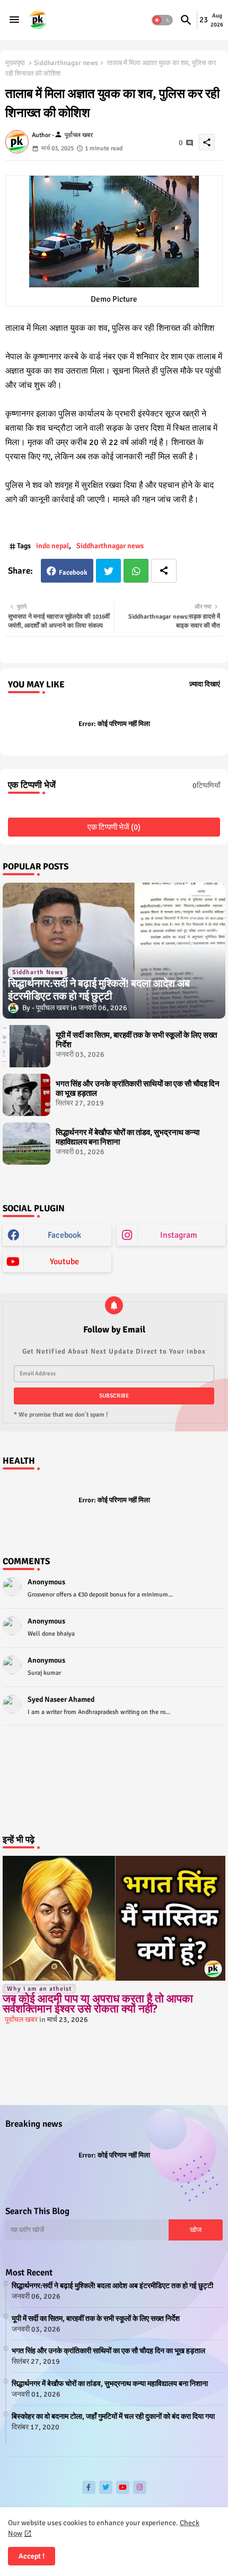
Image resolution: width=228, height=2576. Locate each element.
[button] (162, 20)
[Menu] (14, 20)
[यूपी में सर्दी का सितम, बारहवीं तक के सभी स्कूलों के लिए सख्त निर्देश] (27, 1046)
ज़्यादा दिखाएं (205, 684)
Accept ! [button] (32, 2556)
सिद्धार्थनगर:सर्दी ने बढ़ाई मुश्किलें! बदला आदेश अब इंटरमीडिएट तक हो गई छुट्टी (112, 2286)
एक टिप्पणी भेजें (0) (114, 827)
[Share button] (164, 571)
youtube (64, 1262)
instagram (179, 1235)
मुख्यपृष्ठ (15, 63)
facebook (64, 1235)
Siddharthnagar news (66, 63)
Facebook (73, 573)
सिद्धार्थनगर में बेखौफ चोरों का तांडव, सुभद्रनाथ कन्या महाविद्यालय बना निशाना (128, 1137)
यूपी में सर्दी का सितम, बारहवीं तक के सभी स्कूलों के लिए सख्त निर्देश (136, 1040)
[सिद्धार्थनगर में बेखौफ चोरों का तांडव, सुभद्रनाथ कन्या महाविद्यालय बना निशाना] (27, 1144)
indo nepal (52, 546)
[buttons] (89, 2487)
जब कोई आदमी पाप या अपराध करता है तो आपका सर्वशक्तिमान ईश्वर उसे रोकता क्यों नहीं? (98, 2004)
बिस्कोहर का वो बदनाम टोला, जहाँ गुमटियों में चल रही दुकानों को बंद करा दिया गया (113, 2416)
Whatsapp (136, 571)
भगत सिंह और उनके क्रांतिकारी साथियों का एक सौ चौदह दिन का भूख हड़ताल (138, 1089)
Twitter (108, 571)
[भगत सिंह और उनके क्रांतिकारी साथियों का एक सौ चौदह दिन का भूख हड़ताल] (27, 1095)
